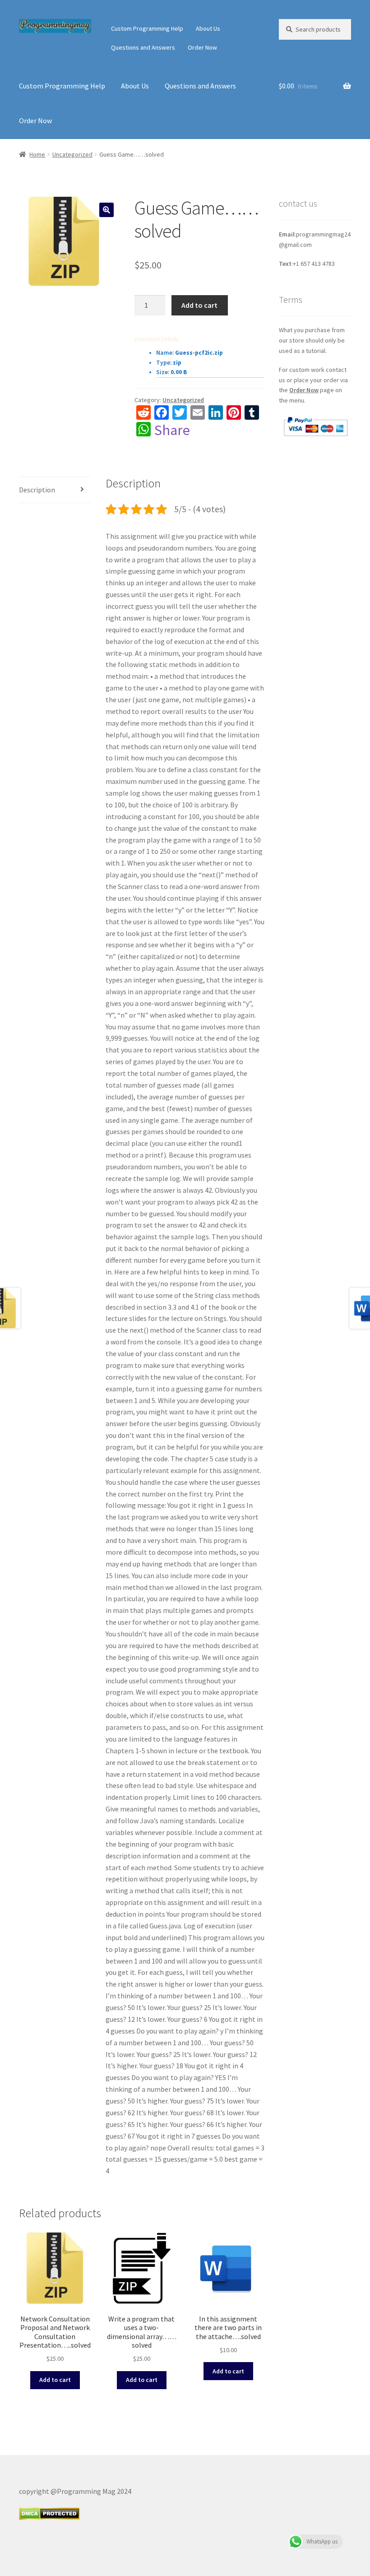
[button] (106, 210)
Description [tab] (37, 490)
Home (37, 154)
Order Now (202, 47)
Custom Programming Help (147, 28)
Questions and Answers (143, 47)
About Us (208, 28)
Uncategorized (72, 154)
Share (172, 430)
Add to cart (199, 305)
